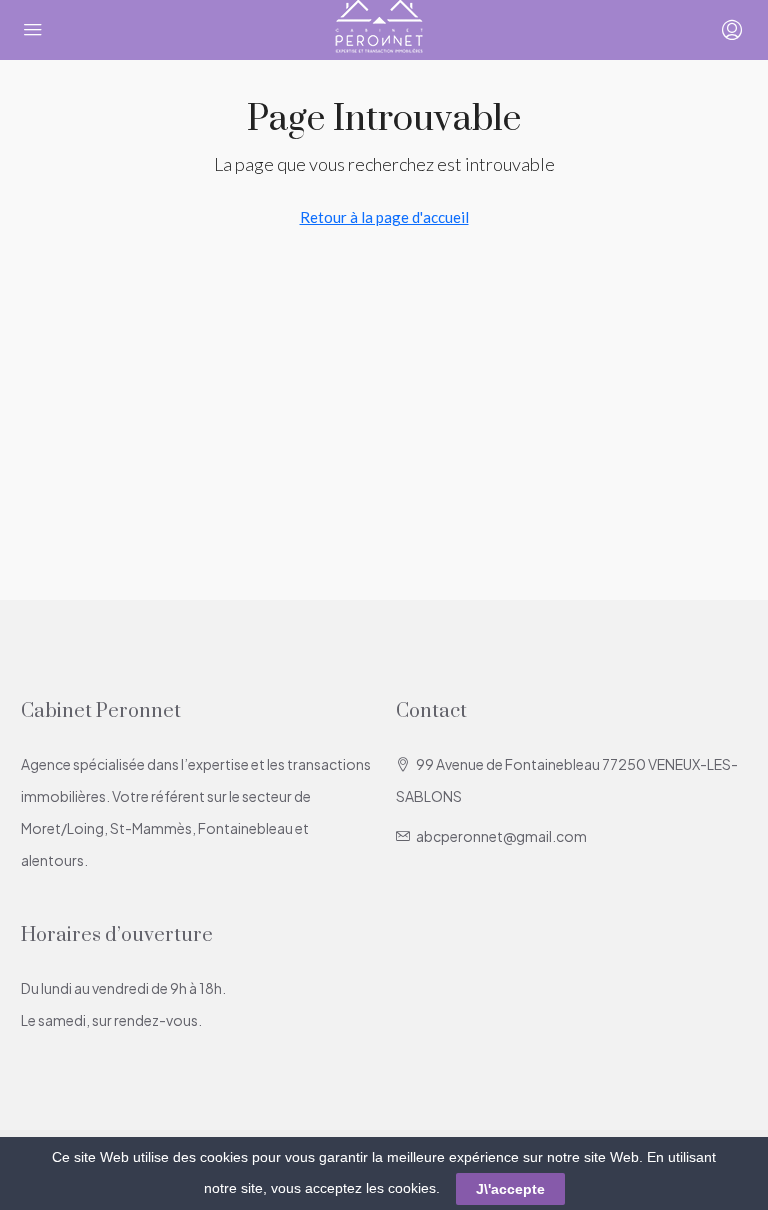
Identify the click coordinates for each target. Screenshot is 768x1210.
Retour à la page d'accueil (384, 217)
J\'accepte (510, 1189)
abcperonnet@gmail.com (501, 836)
